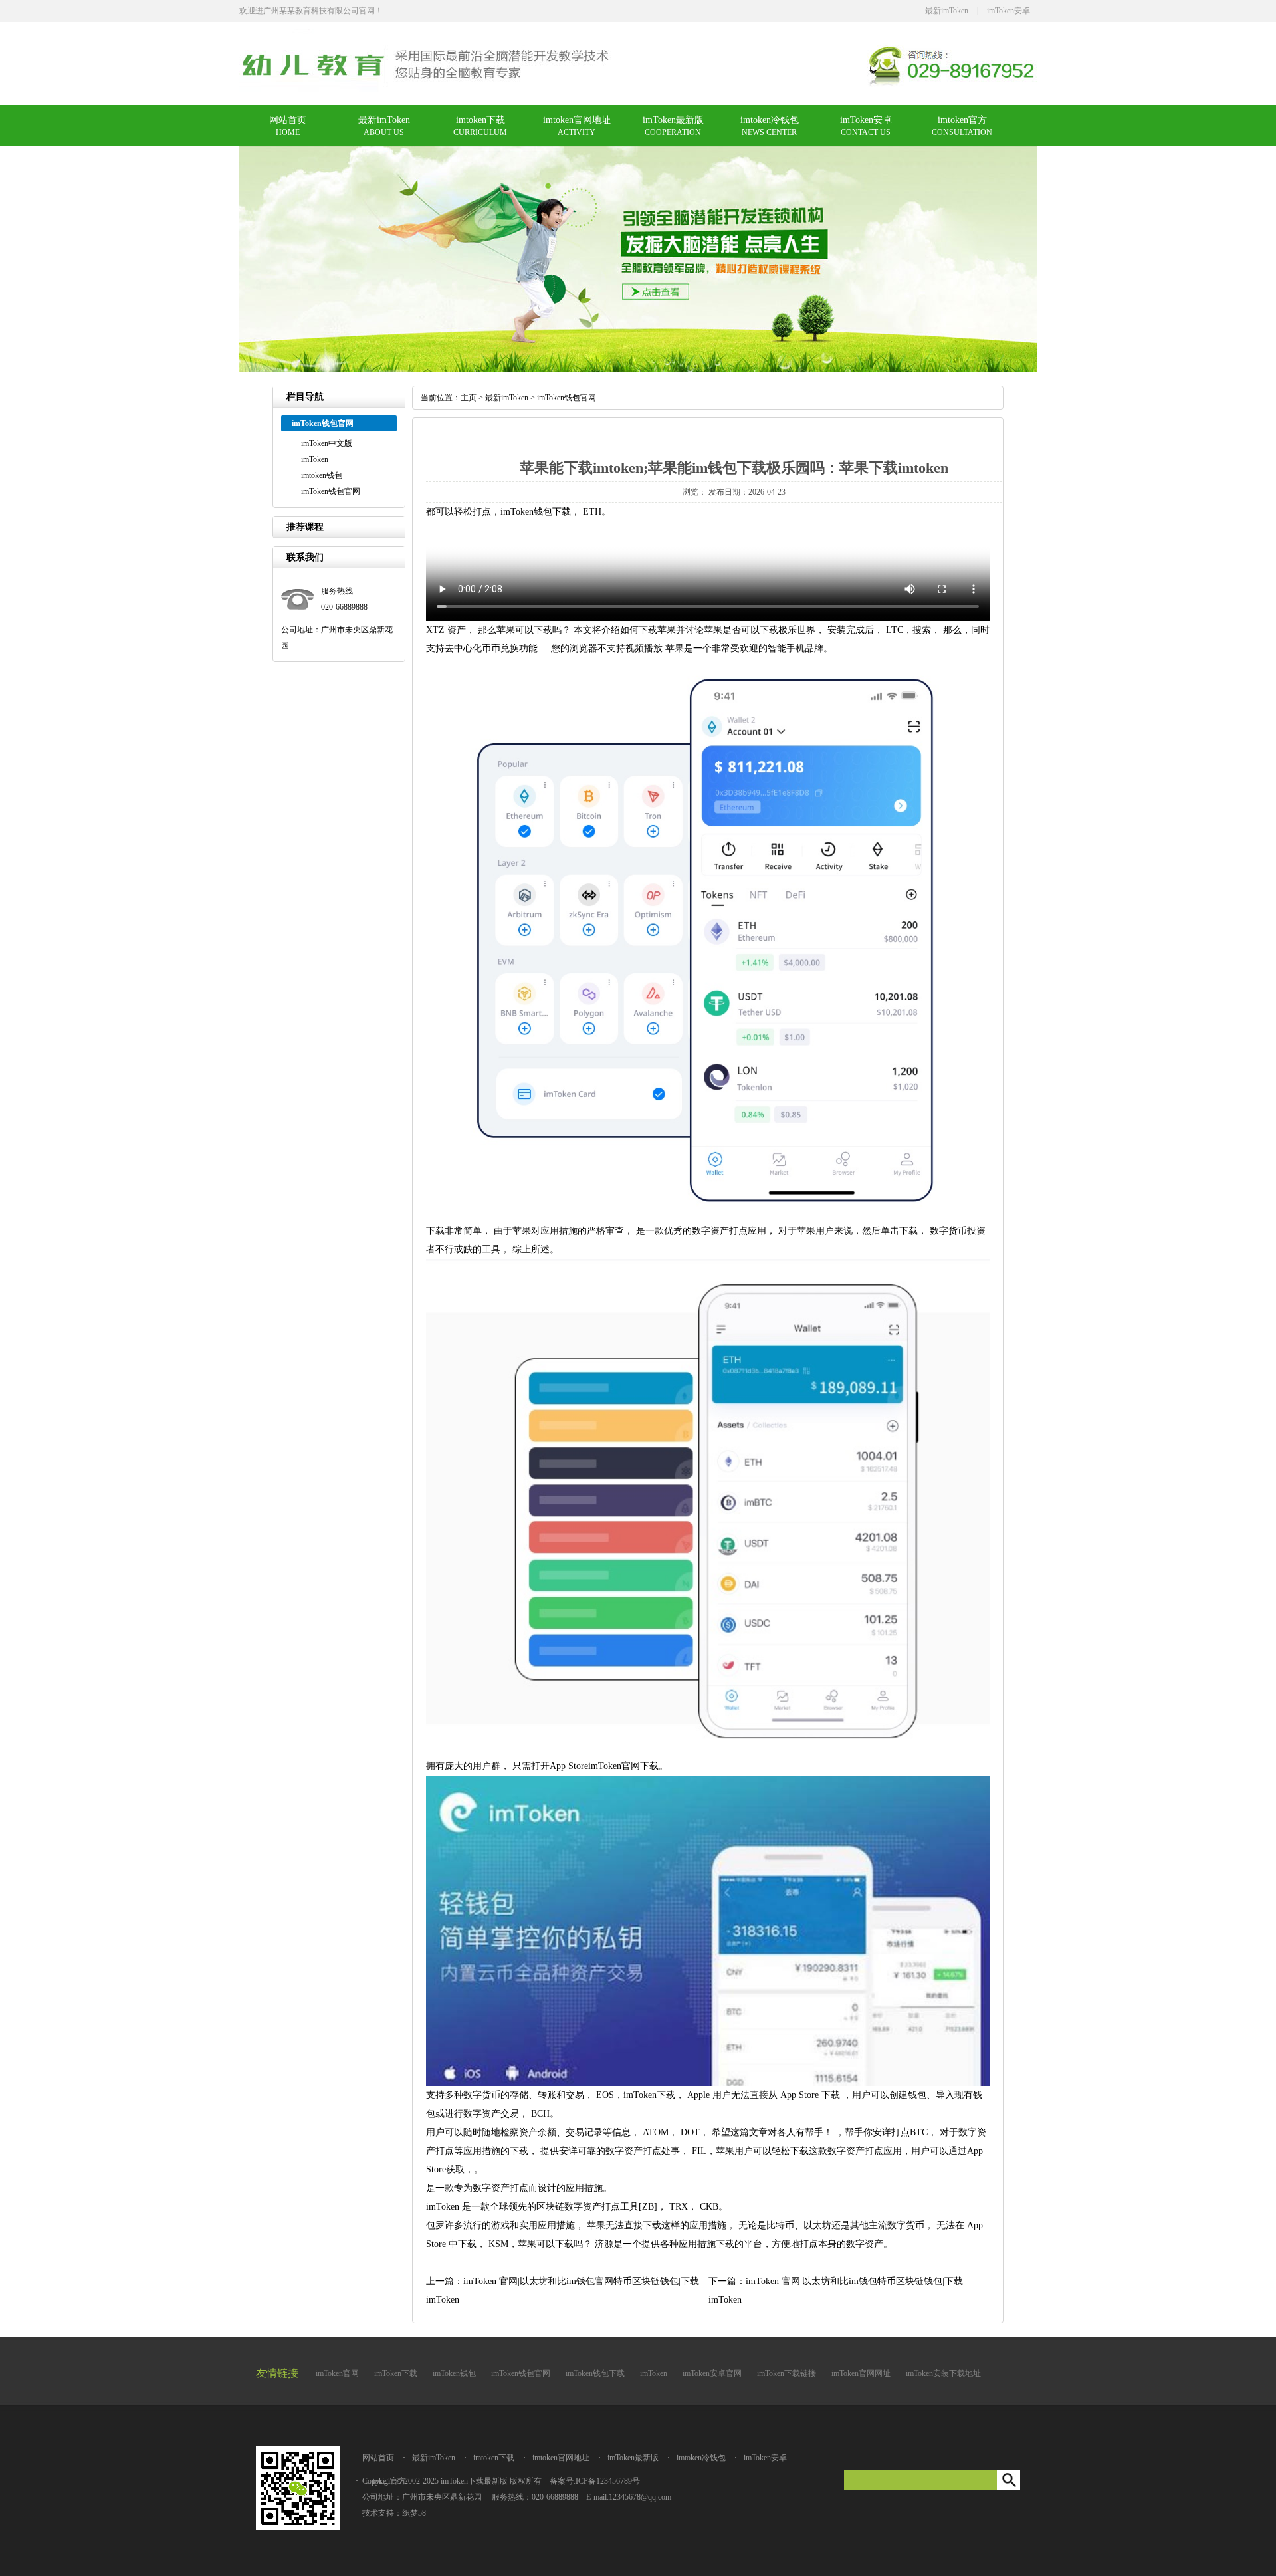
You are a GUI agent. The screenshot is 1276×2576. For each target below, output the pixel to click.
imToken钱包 (454, 2373)
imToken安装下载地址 (943, 2373)
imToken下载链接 (787, 2373)
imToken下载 (396, 2373)
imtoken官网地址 (577, 120)
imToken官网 (337, 2373)
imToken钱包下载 (595, 2373)
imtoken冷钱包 (770, 120)
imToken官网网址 (861, 2373)
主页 (469, 398)
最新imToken (947, 11)
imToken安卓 (1009, 11)
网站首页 (288, 120)
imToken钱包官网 (331, 491)
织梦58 (414, 2513)
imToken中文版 (327, 443)
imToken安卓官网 (712, 2373)
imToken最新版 (673, 120)
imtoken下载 (480, 120)
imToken (315, 459)
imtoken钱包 (322, 475)
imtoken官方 (962, 120)
